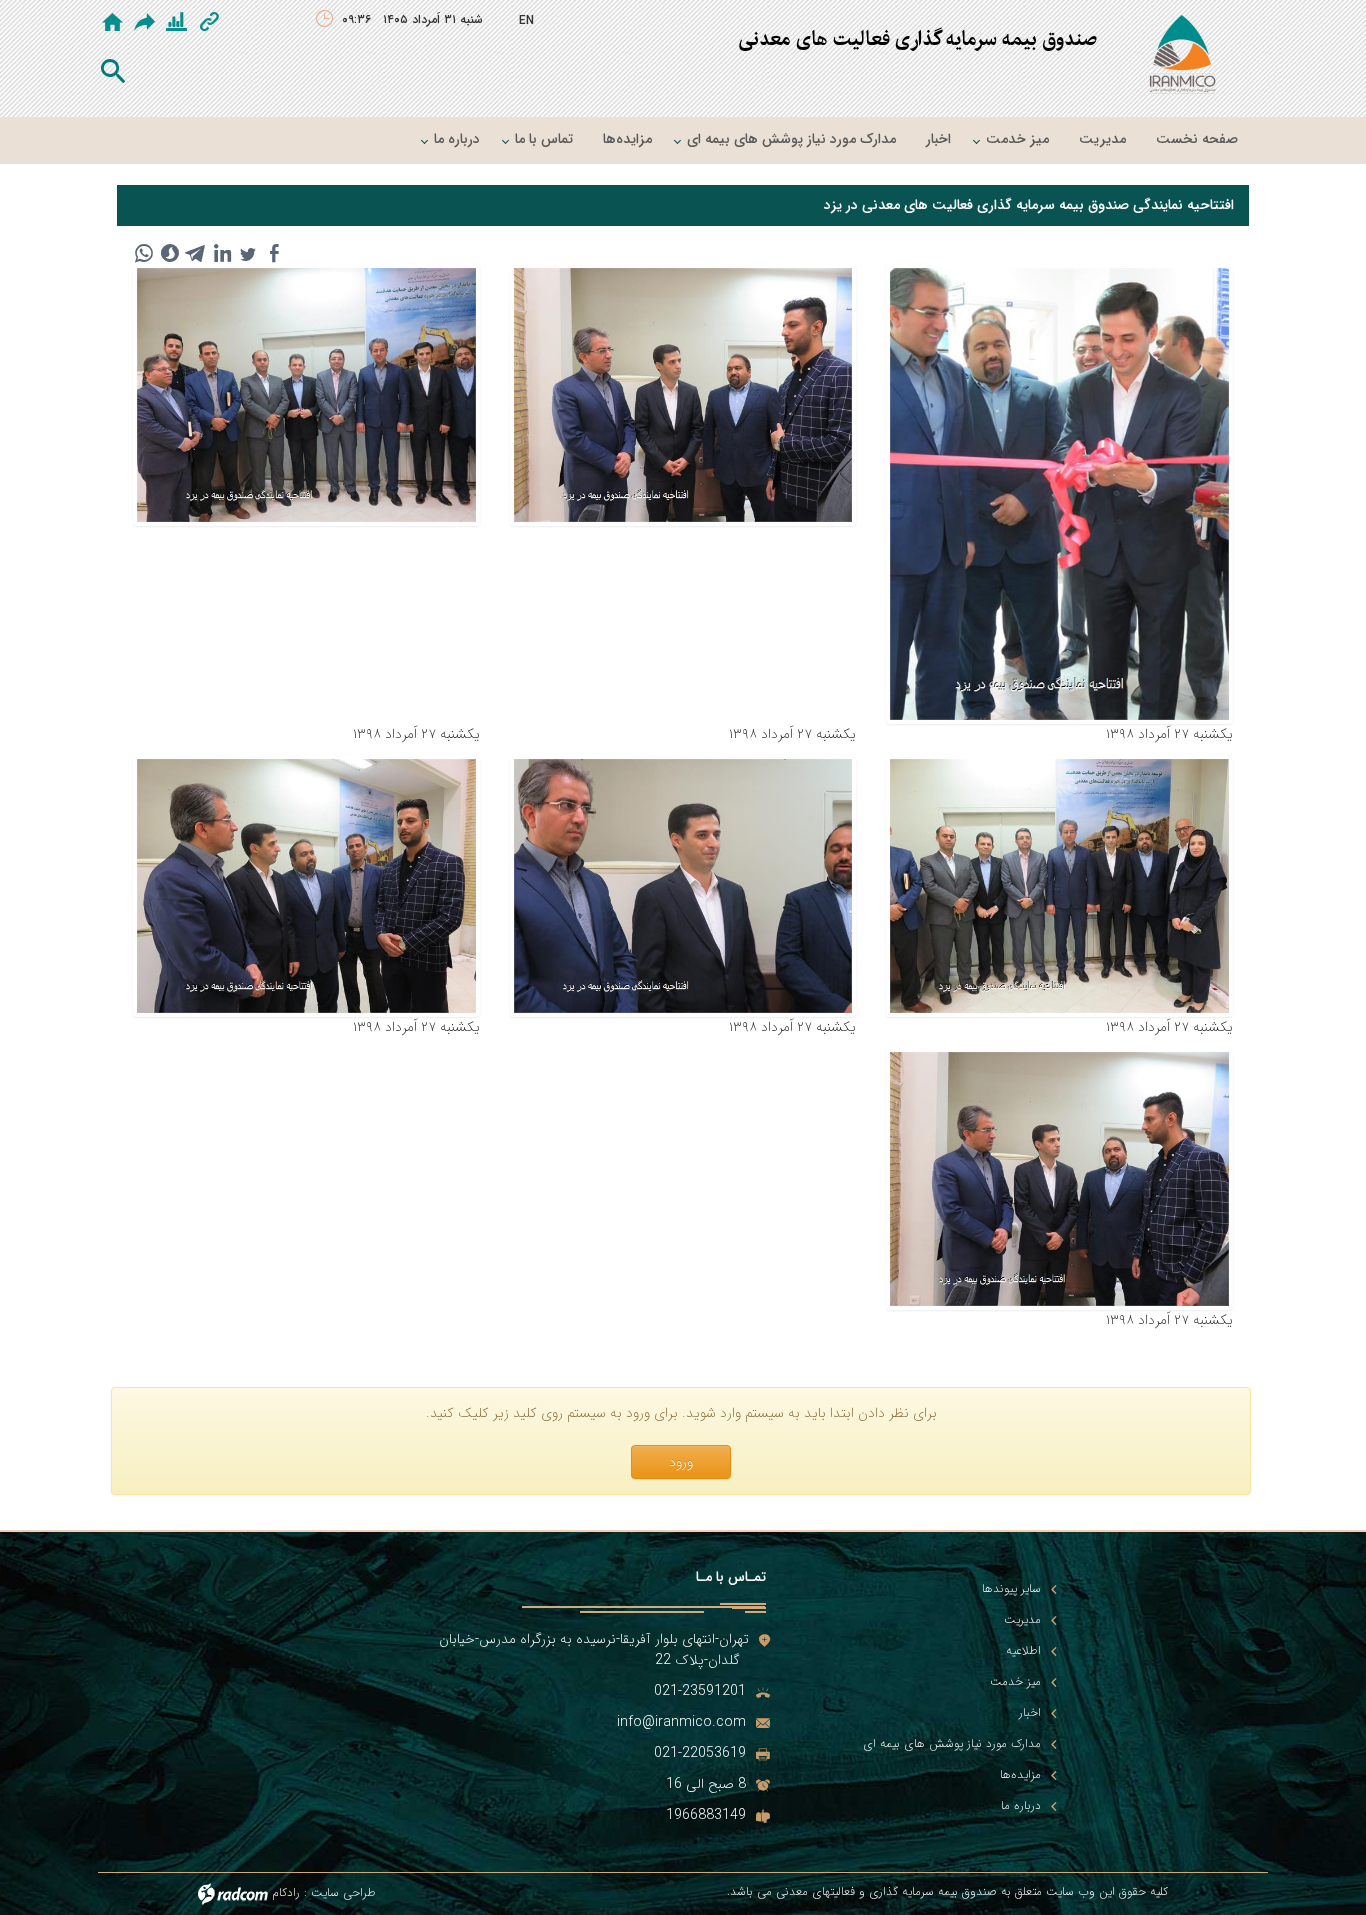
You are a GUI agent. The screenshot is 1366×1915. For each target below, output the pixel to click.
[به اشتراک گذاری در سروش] (170, 253)
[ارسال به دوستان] (146, 21)
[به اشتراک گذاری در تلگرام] (196, 253)
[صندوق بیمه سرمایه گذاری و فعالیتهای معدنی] (1182, 57)
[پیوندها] (209, 22)
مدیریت (1022, 1620)
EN (526, 20)
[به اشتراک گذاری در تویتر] (248, 253)
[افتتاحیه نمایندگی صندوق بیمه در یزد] (1059, 494)
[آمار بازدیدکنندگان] (176, 22)
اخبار (1030, 1713)
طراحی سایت (343, 1893)
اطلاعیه (1023, 1651)
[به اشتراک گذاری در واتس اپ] (144, 253)
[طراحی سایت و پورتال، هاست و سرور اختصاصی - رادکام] (233, 1893)
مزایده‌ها (1020, 1775)
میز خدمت (1015, 1682)
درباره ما (1021, 1806)
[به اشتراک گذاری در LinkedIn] (222, 253)
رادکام (286, 1893)
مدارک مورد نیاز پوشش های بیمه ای (952, 1744)
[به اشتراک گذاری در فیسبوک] (274, 253)
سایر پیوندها (1011, 1589)
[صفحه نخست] (112, 22)
